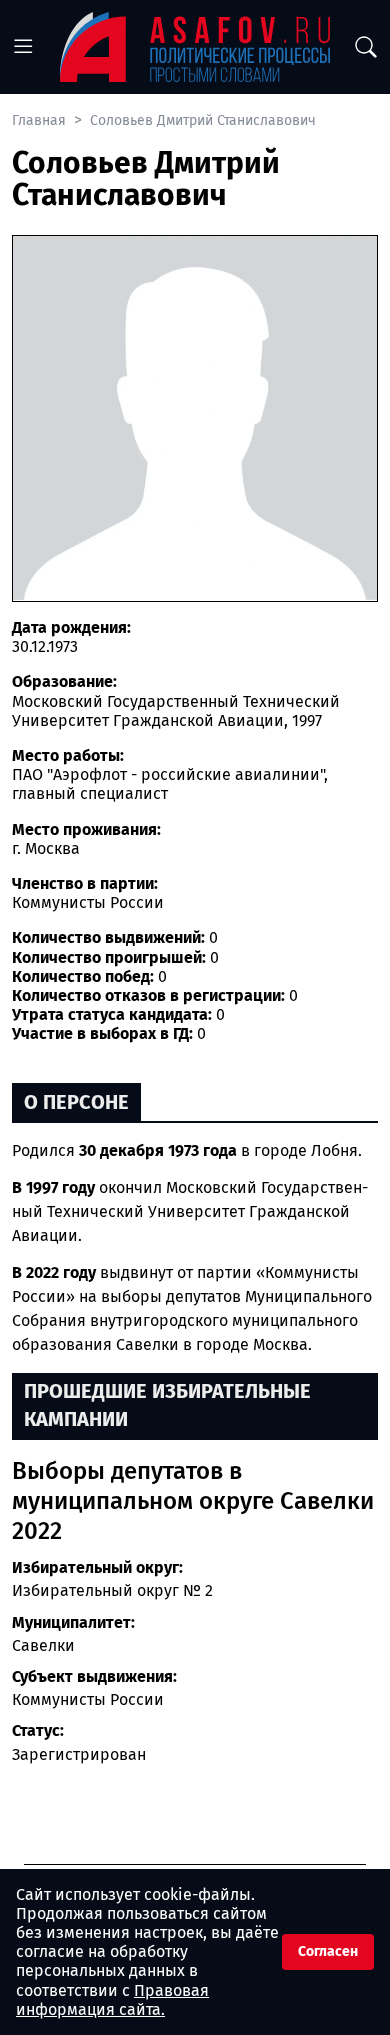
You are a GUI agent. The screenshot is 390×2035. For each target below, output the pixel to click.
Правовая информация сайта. (112, 2000)
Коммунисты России (88, 1699)
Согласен (328, 1951)
